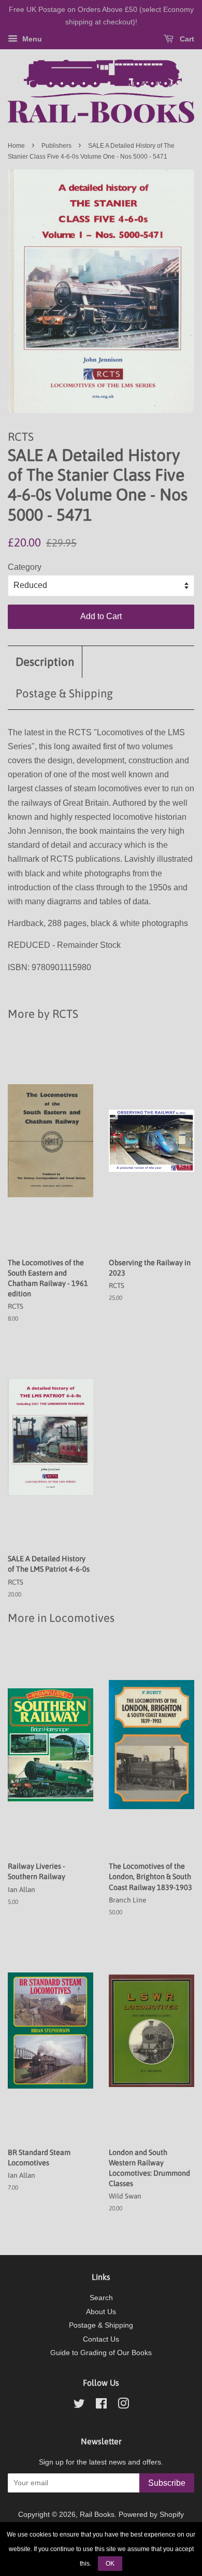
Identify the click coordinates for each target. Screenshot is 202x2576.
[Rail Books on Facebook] (101, 2406)
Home (16, 146)
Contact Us (101, 2339)
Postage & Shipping (64, 693)
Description (45, 662)
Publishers (56, 146)
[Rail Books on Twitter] (79, 2406)
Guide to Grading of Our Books (101, 2353)
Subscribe (167, 2483)
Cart (186, 39)
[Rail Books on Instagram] (123, 2406)
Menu (31, 39)
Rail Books (97, 2515)
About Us (101, 2312)
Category (25, 567)
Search (101, 2298)
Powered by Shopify (151, 2515)
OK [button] (110, 2564)
